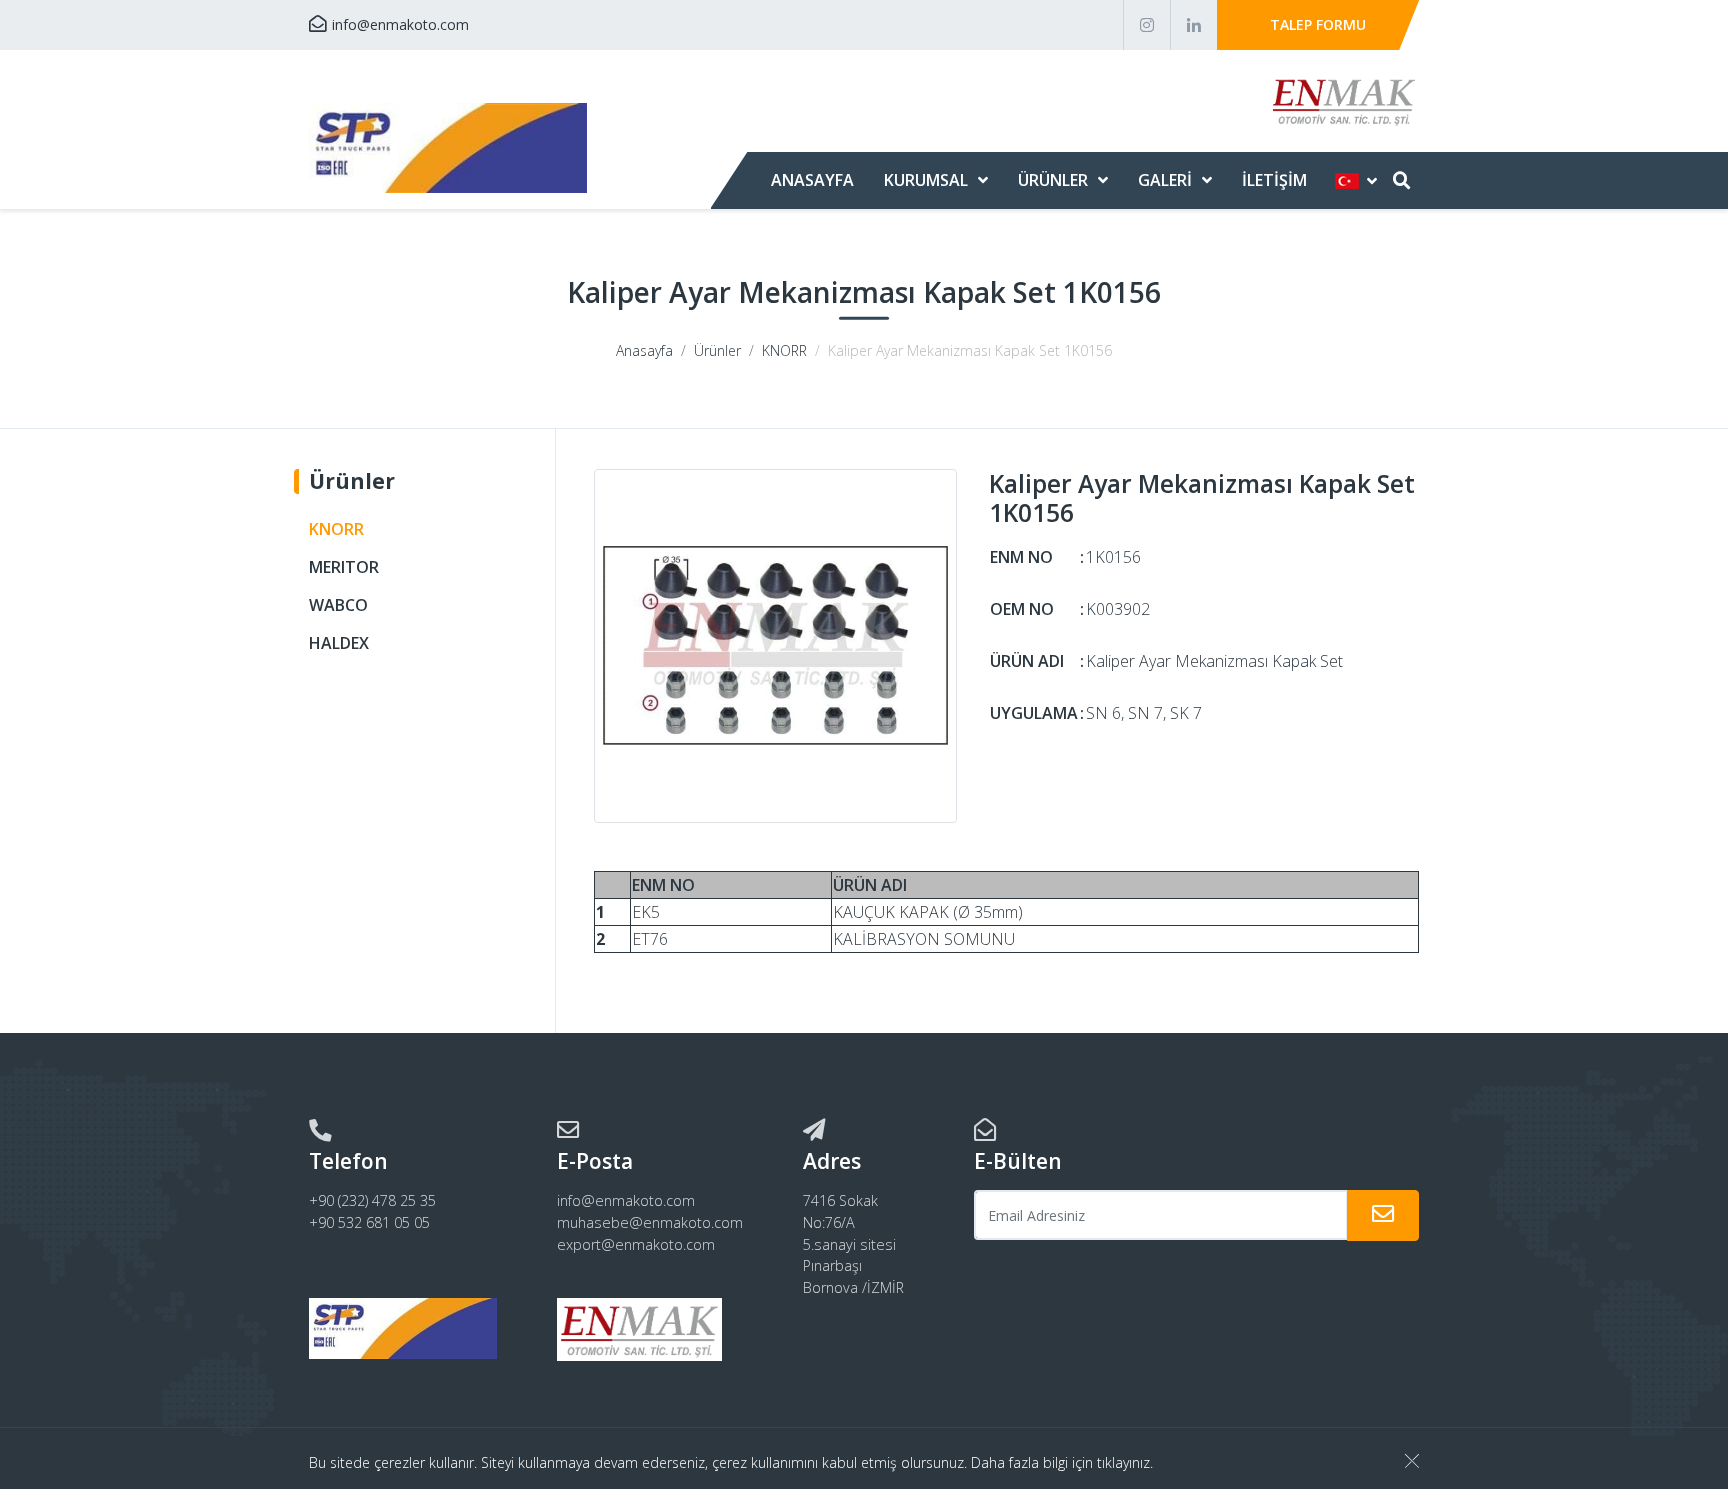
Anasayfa (812, 180)
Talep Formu (1318, 24)
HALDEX (339, 643)
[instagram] (1146, 25)
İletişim (1274, 180)
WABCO (338, 605)
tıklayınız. (1125, 1462)
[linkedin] (1193, 25)
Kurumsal (926, 180)
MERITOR (344, 567)
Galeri (1165, 180)
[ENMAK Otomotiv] (448, 148)
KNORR (784, 350)
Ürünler (1053, 180)
